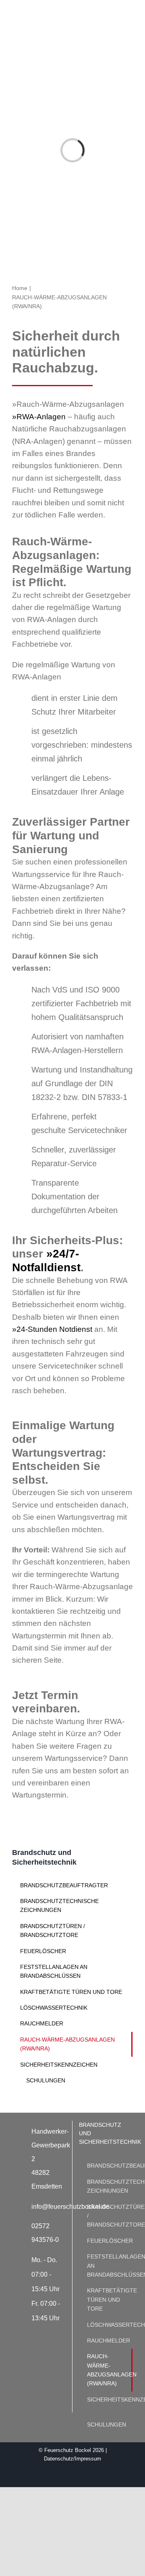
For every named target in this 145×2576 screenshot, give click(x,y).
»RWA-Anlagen (39, 417)
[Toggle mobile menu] (130, 13)
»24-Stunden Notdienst (52, 1329)
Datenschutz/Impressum (72, 2459)
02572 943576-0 (45, 2233)
